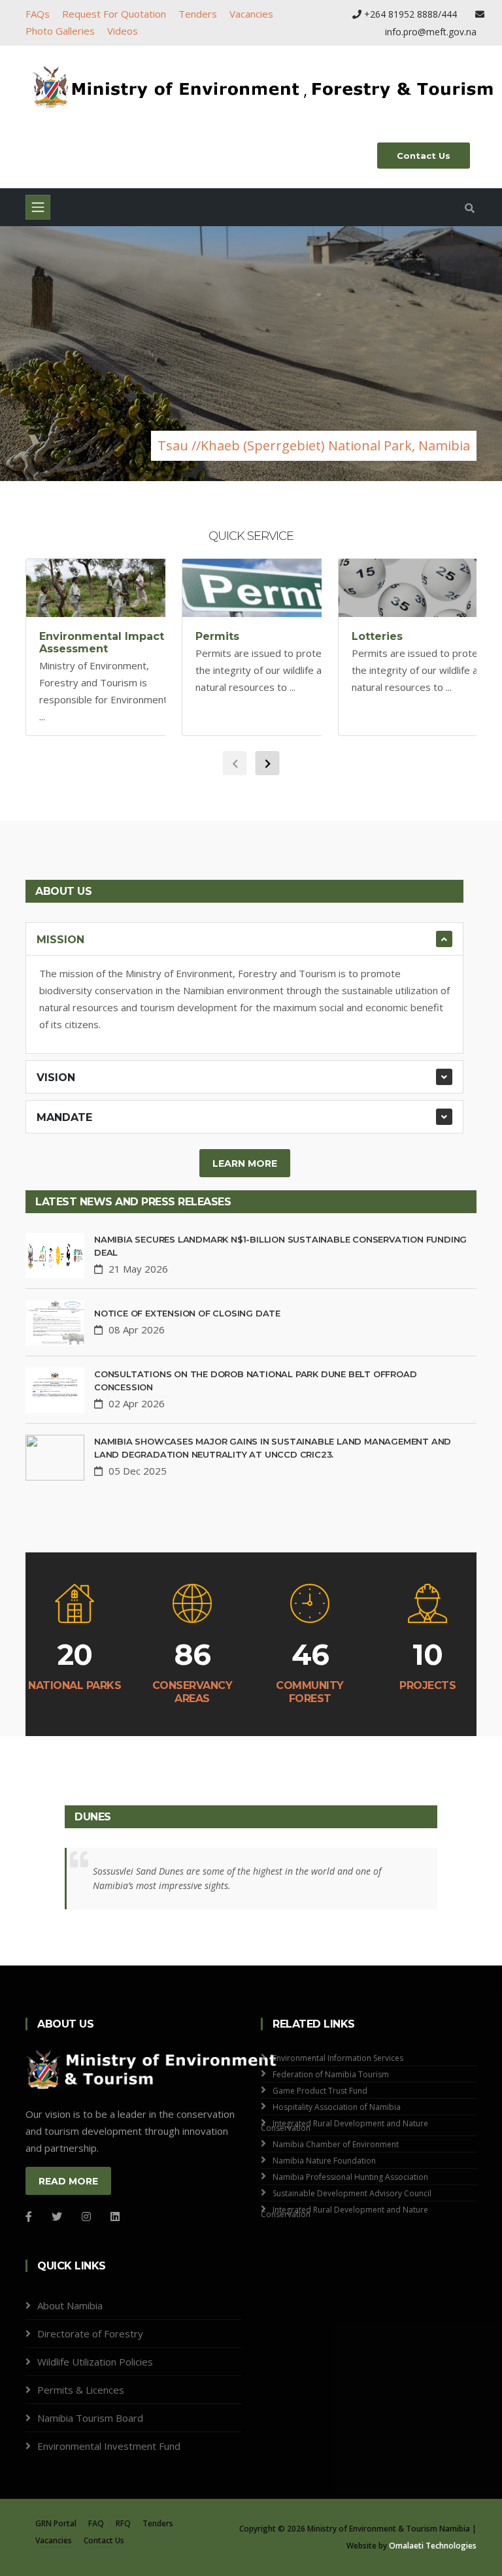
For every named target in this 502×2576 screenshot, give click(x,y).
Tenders (198, 14)
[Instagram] (86, 2216)
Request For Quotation (114, 14)
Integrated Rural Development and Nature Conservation (344, 2126)
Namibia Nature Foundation (324, 2161)
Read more (68, 2181)
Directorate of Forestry (90, 2333)
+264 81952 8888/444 (410, 14)
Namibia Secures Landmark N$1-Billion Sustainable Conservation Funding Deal (280, 1246)
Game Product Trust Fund (320, 2091)
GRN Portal (56, 2523)
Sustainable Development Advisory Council (352, 2193)
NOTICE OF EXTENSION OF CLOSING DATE (187, 1313)
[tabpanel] (251, 354)
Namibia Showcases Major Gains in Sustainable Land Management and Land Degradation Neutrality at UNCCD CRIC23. (273, 1448)
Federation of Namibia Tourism (331, 2074)
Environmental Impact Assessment (102, 643)
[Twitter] (57, 2216)
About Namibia (70, 2305)
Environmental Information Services (338, 2058)
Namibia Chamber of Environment (336, 2144)
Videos (123, 31)
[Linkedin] (115, 2216)
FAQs (38, 14)
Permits (217, 636)
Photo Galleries (60, 31)
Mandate (64, 1117)
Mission (60, 940)
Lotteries (377, 636)
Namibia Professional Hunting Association (350, 2177)
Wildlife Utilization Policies (95, 2362)
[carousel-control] (33, 354)
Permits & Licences (81, 2390)
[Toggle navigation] (38, 207)
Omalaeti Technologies (433, 2546)
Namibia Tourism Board (90, 2418)
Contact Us (424, 156)
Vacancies (251, 14)
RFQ (123, 2523)
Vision (56, 1078)
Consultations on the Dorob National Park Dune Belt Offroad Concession (255, 1380)
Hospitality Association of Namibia (337, 2107)
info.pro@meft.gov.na (431, 32)
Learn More (245, 1163)
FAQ (96, 2523)
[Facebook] (29, 2216)
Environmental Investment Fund (109, 2446)
